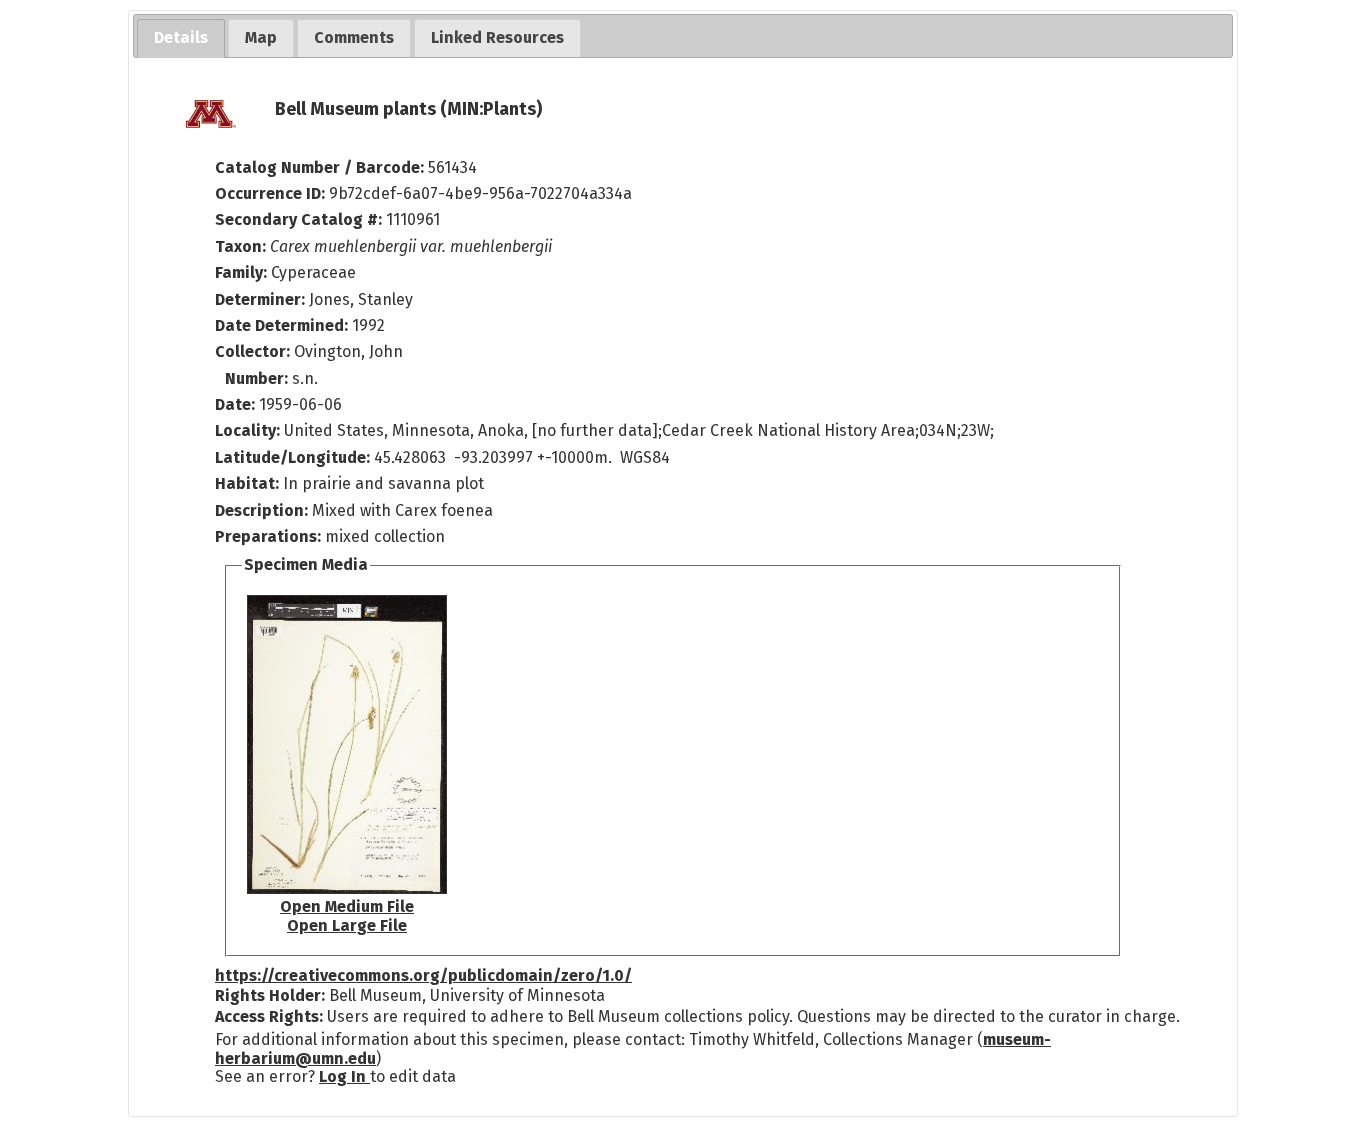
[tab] (181, 38)
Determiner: (262, 299)
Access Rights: (269, 1016)
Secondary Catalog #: (298, 219)
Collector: (254, 351)
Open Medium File (347, 906)
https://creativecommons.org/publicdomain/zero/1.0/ (423, 975)
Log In (344, 1076)
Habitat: (249, 483)
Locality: (247, 430)
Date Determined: (283, 325)
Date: (235, 404)
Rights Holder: (270, 995)
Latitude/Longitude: (292, 457)
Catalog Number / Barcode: (321, 167)
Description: (263, 510)
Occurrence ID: (272, 193)
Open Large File (347, 925)
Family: (241, 272)
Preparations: (268, 536)
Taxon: (240, 246)
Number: (258, 378)
